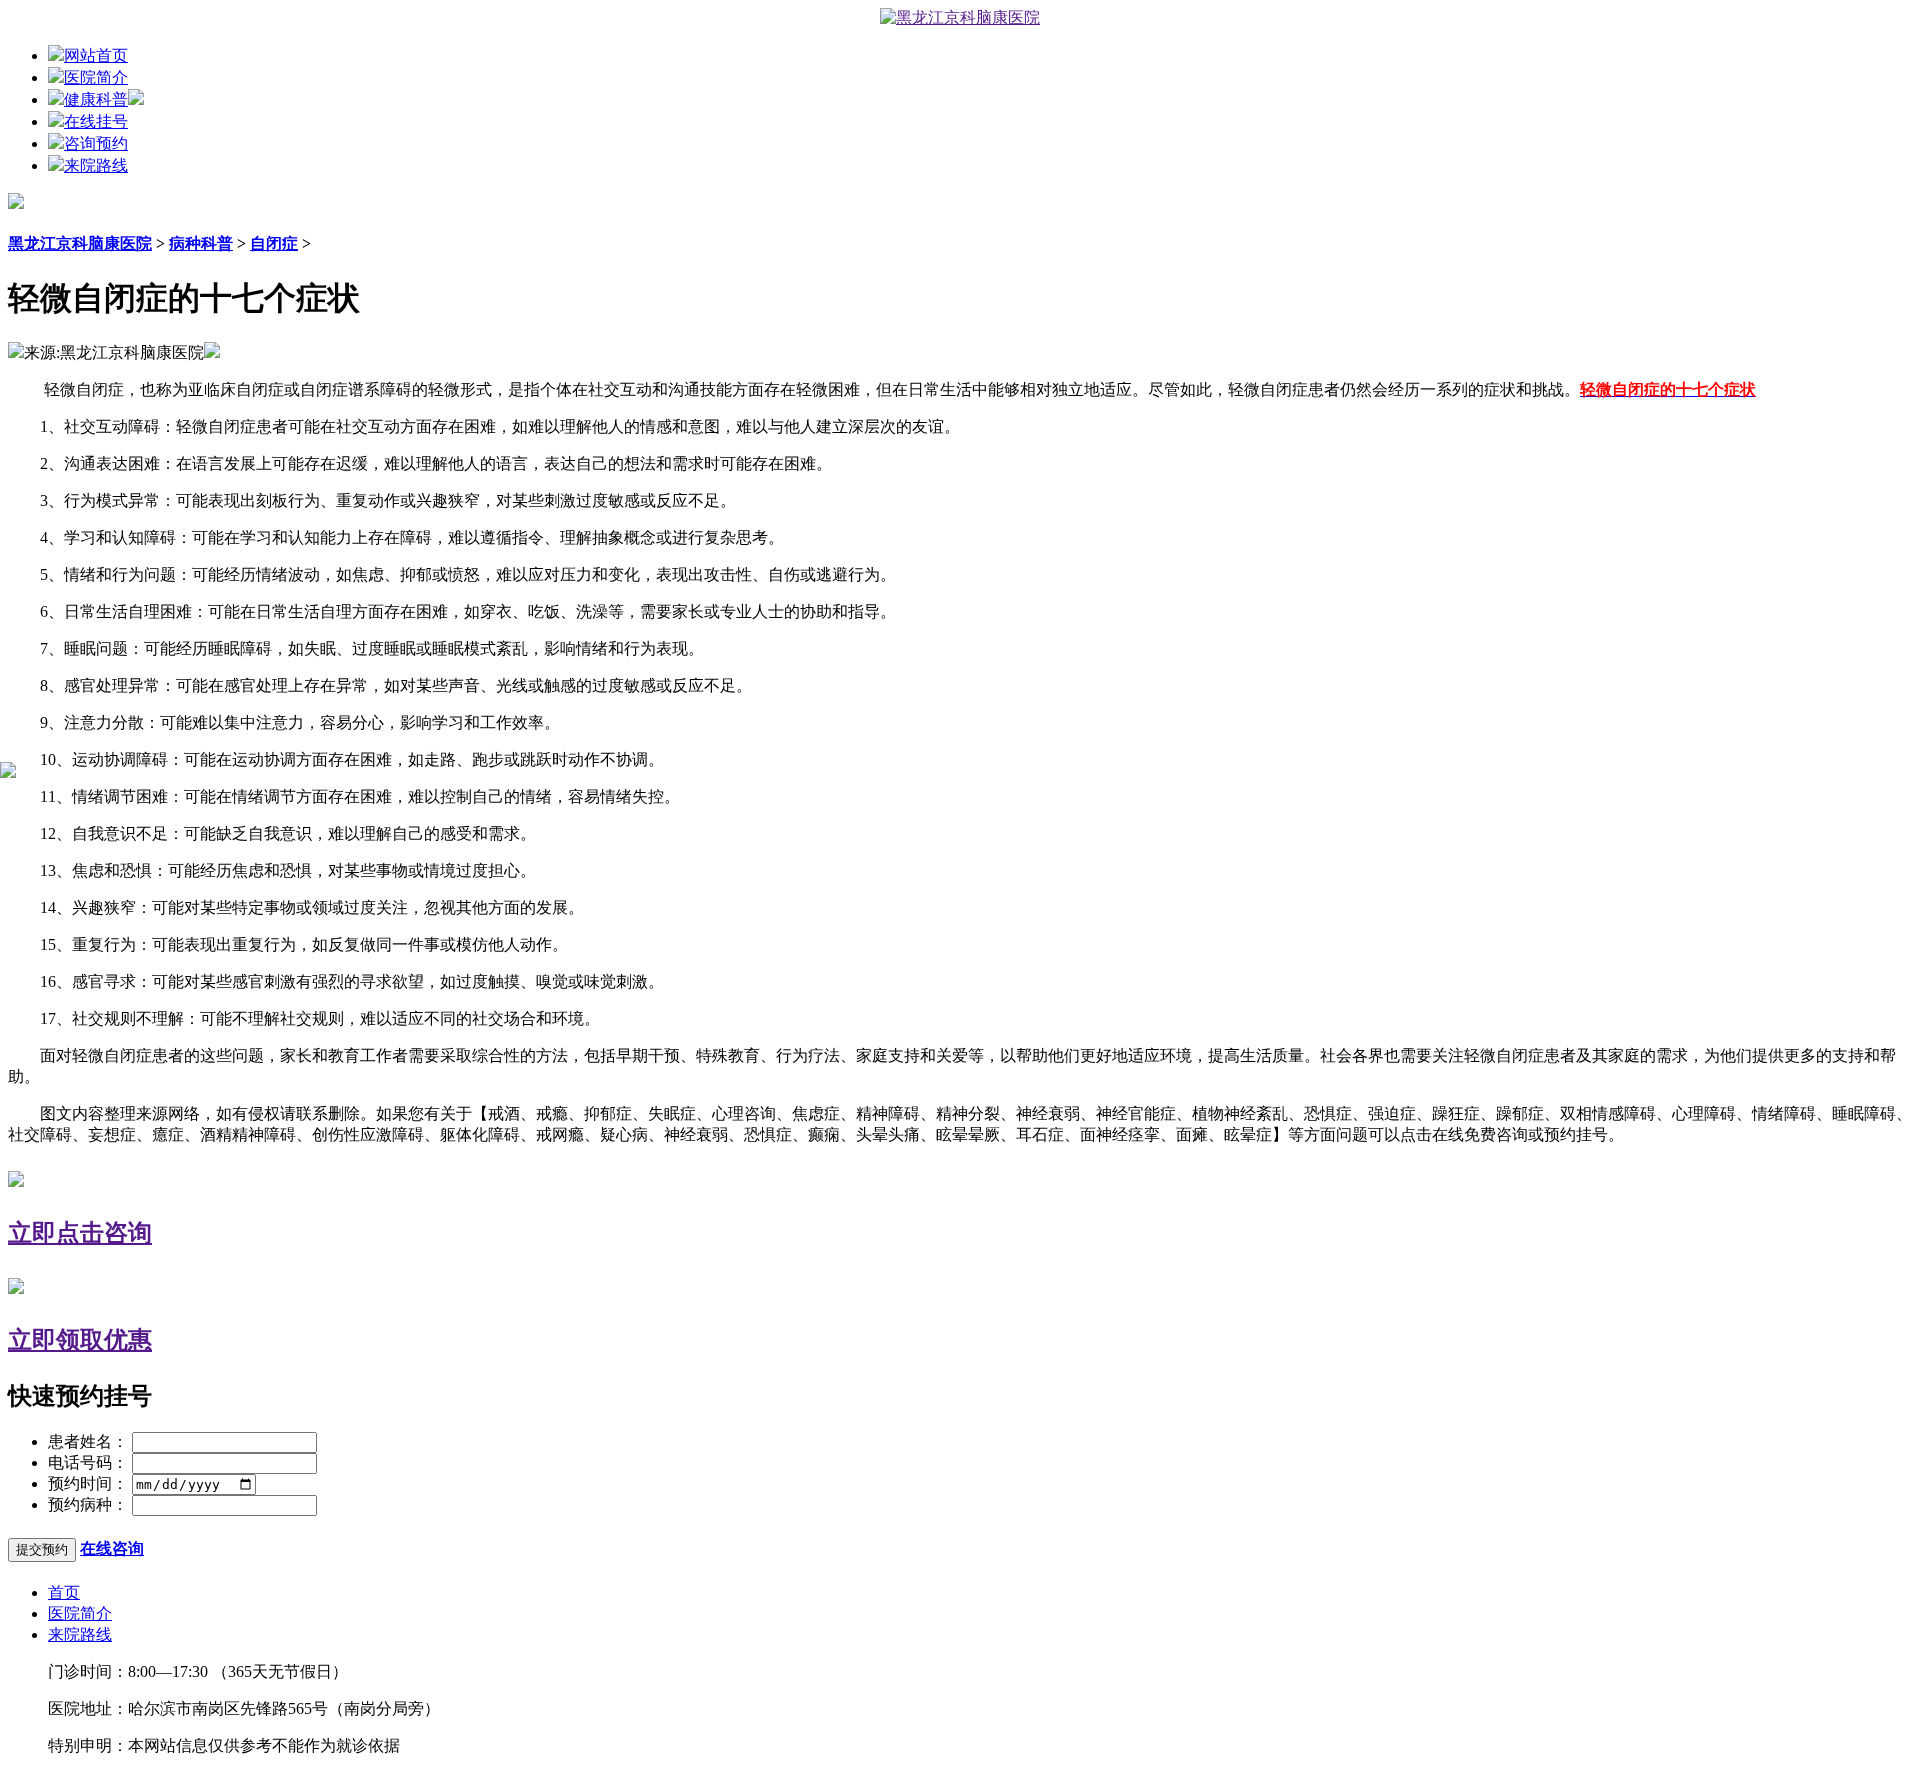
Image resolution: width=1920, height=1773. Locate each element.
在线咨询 (112, 1548)
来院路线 (96, 165)
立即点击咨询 (80, 1233)
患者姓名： (88, 1441)
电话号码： (88, 1462)
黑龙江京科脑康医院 (80, 243)
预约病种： (88, 1504)
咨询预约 (96, 143)
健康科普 (96, 99)
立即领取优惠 (80, 1340)
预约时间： (88, 1483)
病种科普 (201, 243)
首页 (64, 1592)
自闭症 (274, 243)
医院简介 (96, 77)
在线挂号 (96, 121)
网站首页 (96, 55)
